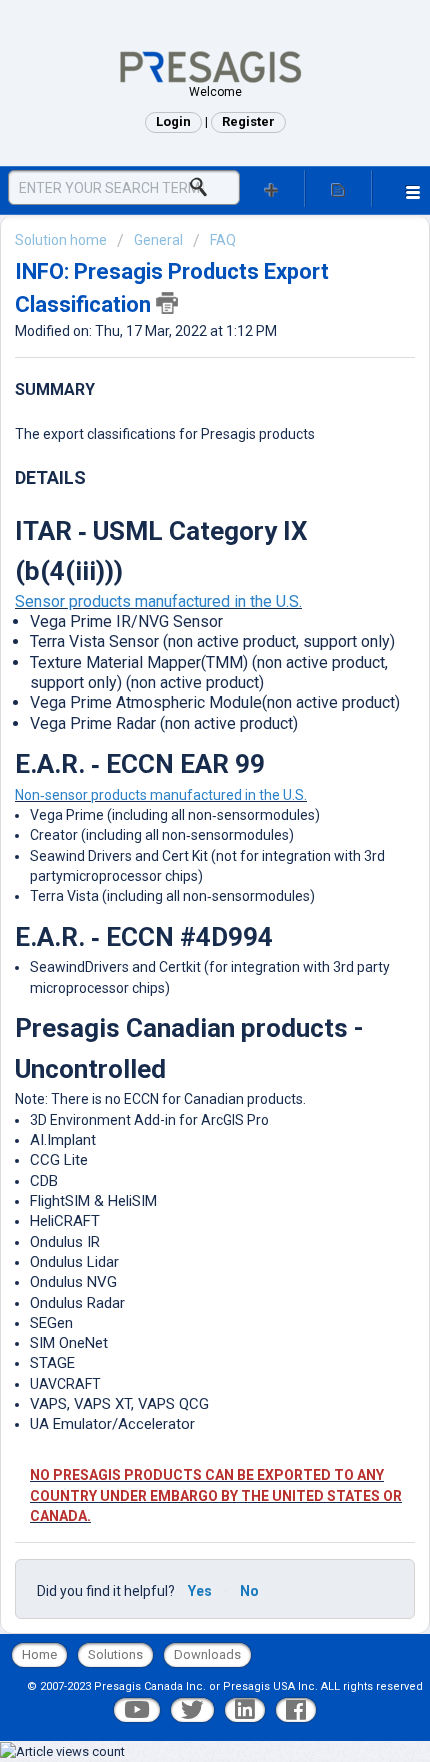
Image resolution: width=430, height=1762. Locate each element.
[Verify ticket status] (338, 188)
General (158, 240)
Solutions (115, 1654)
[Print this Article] (167, 303)
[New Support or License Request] (271, 188)
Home (39, 1654)
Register (248, 121)
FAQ (223, 240)
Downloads (207, 1654)
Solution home (62, 240)
